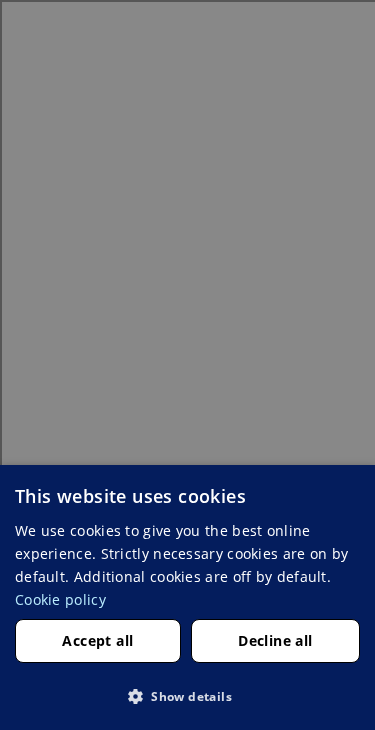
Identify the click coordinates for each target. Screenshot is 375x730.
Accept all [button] (97, 640)
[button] (187, 695)
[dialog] (187, 597)
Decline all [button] (275, 640)
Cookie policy (60, 599)
